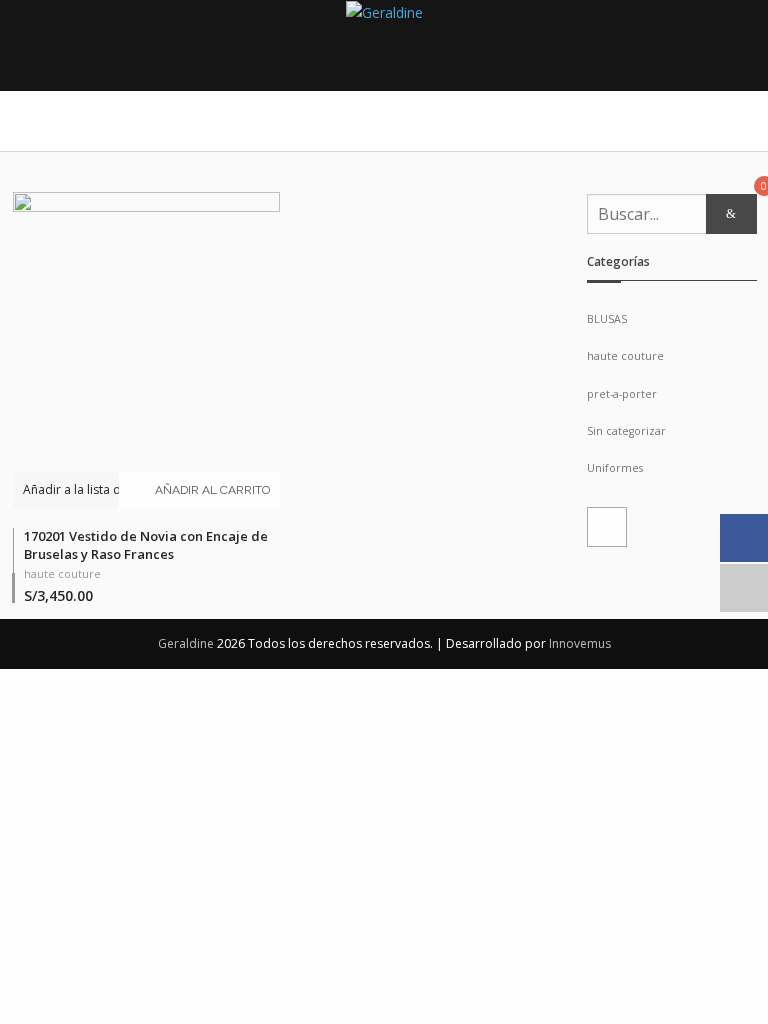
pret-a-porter (622, 394)
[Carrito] (607, 527)
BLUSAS (607, 319)
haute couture (62, 573)
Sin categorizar (626, 431)
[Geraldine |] (384, 12)
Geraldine (187, 643)
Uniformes (615, 468)
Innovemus (580, 643)
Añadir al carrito (212, 490)
